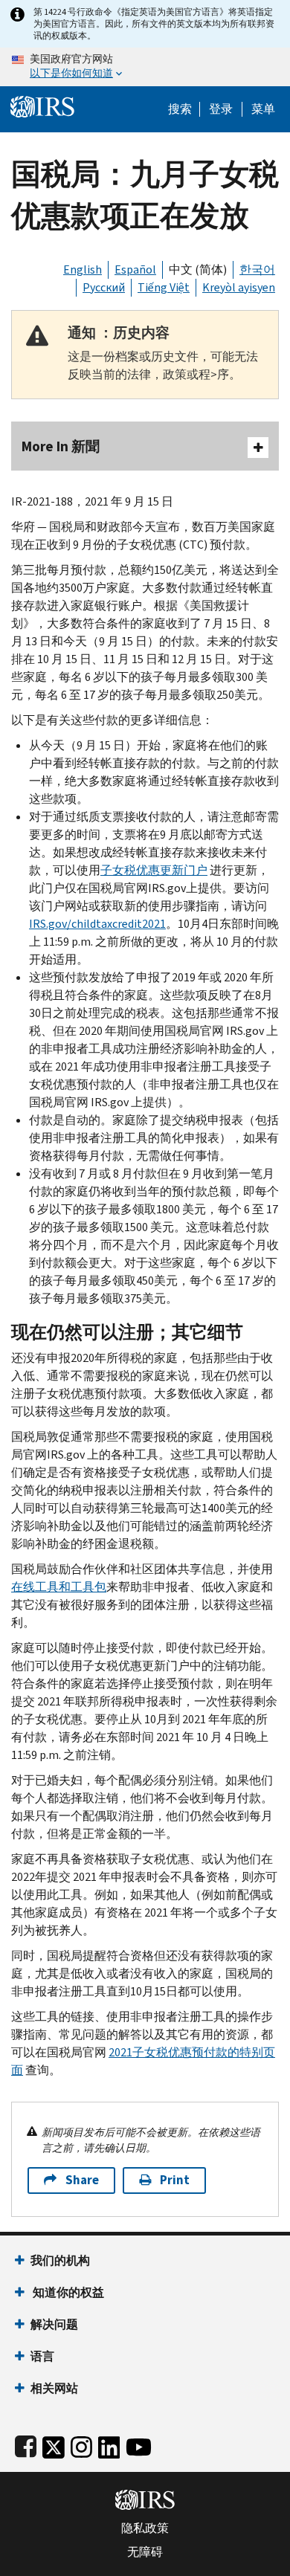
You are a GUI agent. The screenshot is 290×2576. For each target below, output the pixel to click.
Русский (104, 287)
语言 (42, 2356)
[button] (221, 109)
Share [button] (82, 2180)
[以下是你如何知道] (145, 67)
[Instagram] (81, 2444)
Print (175, 2180)
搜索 (180, 109)
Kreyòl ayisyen (239, 287)
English (83, 269)
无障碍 (145, 2552)
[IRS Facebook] (26, 2444)
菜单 (263, 109)
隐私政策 (145, 2528)
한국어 (257, 269)
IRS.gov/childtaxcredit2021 (97, 924)
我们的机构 (60, 2260)
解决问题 (54, 2324)
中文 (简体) (198, 269)
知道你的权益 (67, 2292)
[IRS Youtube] (139, 2444)
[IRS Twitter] (54, 2444)
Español (135, 269)
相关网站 (54, 2388)
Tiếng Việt (164, 287)
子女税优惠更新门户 (154, 870)
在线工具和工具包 (59, 1587)
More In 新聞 (61, 446)
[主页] (42, 105)
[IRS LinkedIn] (109, 2444)
